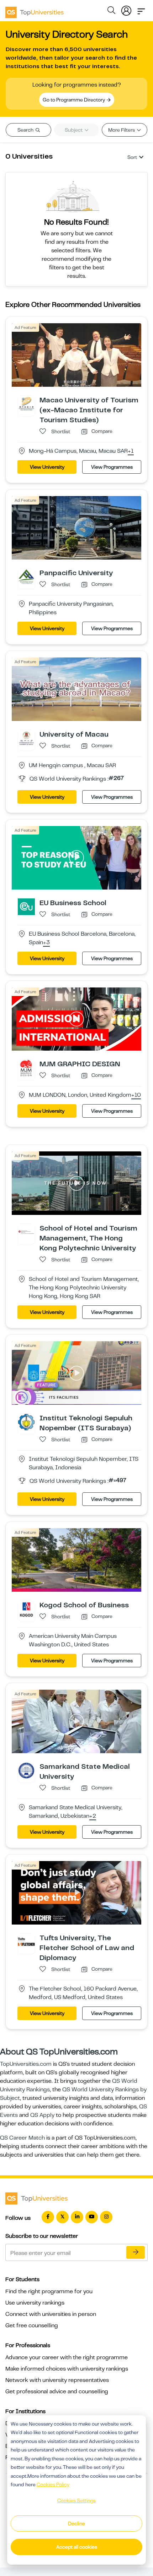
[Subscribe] (136, 2252)
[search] (111, 11)
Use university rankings (35, 2303)
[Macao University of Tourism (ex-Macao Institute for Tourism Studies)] (26, 404)
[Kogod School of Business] (26, 1609)
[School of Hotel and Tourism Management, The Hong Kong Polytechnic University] (26, 1232)
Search (26, 130)
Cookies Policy (53, 2484)
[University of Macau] (26, 738)
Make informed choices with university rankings (67, 2369)
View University (47, 467)
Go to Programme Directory (74, 100)
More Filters (122, 130)
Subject (74, 130)
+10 (136, 1095)
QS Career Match (22, 2138)
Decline (76, 2523)
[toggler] (141, 9)
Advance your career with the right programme (67, 2357)
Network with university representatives (57, 2380)
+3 (46, 943)
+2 (93, 1816)
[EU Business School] (26, 906)
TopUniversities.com (26, 2064)
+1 (131, 451)
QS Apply (42, 2115)
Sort (132, 157)
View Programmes (112, 467)
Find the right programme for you (49, 2291)
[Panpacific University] (26, 577)
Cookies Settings (76, 2500)
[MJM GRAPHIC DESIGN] (26, 1068)
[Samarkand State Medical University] (26, 1770)
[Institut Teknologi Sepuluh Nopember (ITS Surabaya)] (26, 1422)
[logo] (35, 10)
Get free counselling (32, 2325)
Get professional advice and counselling (57, 2391)
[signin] (126, 9)
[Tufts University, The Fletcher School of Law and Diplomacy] (26, 1942)
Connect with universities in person (51, 2314)
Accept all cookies (77, 2547)
